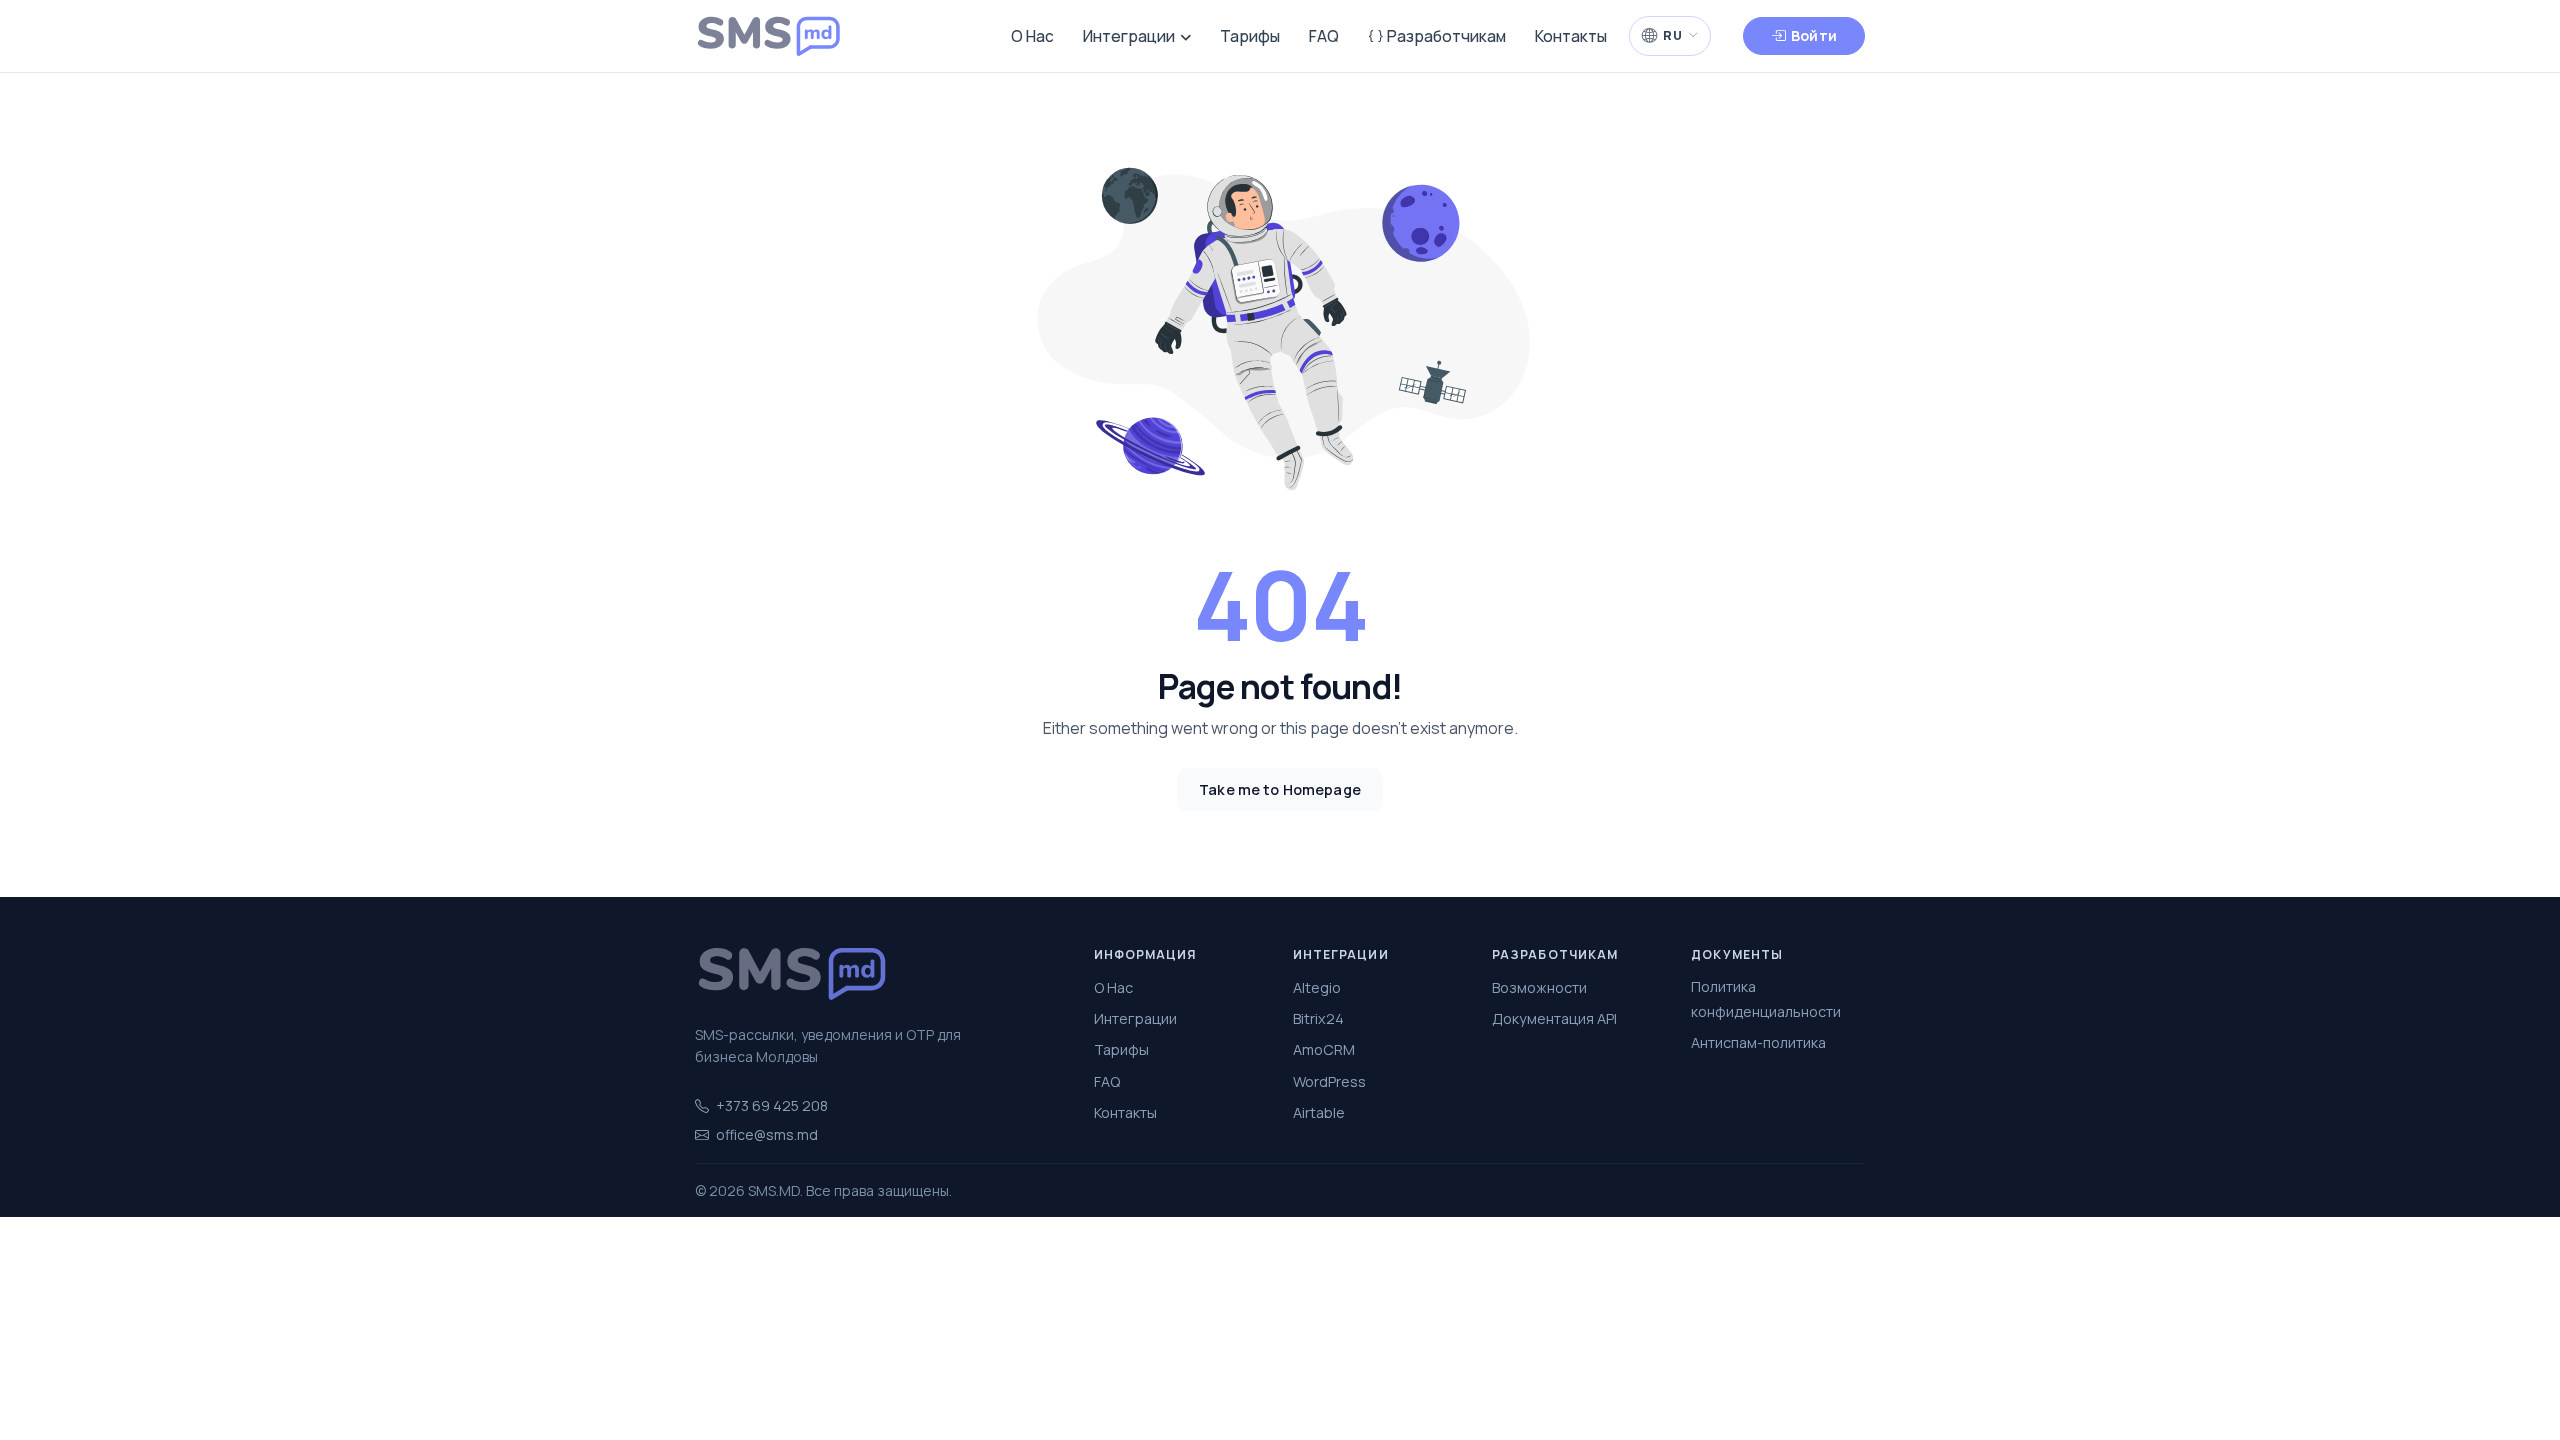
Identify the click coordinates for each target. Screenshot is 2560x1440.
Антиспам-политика (1758, 1042)
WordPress (1329, 1081)
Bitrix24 (1318, 1018)
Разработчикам (1445, 36)
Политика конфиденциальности (1766, 998)
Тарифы (1250, 36)
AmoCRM (1324, 1049)
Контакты (1571, 36)
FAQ (1324, 36)
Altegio (1317, 987)
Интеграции (1129, 36)
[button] (1670, 35)
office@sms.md (767, 1134)
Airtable (1319, 1112)
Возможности (1539, 987)
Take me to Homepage (1280, 789)
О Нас (1032, 36)
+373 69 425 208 (772, 1105)
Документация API (1554, 1018)
